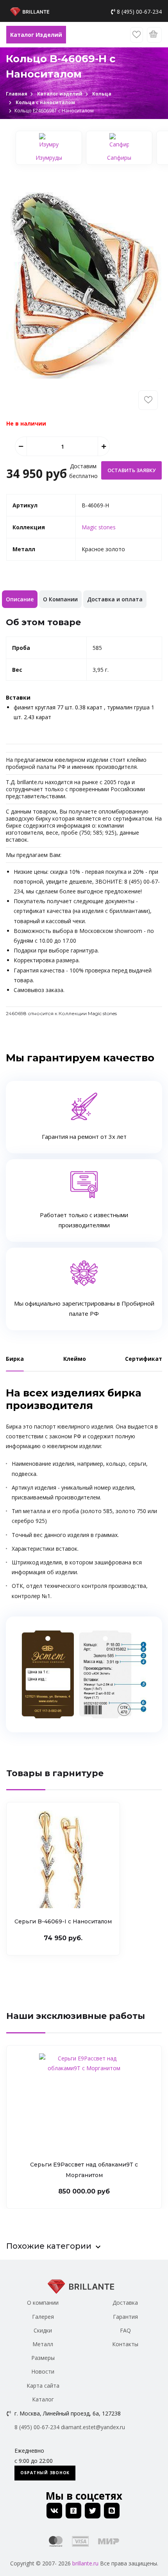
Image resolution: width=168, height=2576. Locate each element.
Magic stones (99, 527)
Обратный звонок (45, 2473)
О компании (43, 2303)
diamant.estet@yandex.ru (93, 2427)
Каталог (43, 2399)
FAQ (125, 2330)
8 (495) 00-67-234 (139, 12)
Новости (43, 2371)
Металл (43, 2344)
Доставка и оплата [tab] (115, 599)
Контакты (125, 2344)
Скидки (43, 2330)
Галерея (43, 2317)
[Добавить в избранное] (148, 400)
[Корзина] (154, 35)
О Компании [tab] (60, 599)
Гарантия (125, 2317)
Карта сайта (43, 2386)
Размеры (43, 2358)
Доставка (125, 2303)
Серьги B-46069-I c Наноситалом (63, 1921)
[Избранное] (137, 35)
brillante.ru (85, 2563)
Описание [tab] (20, 599)
